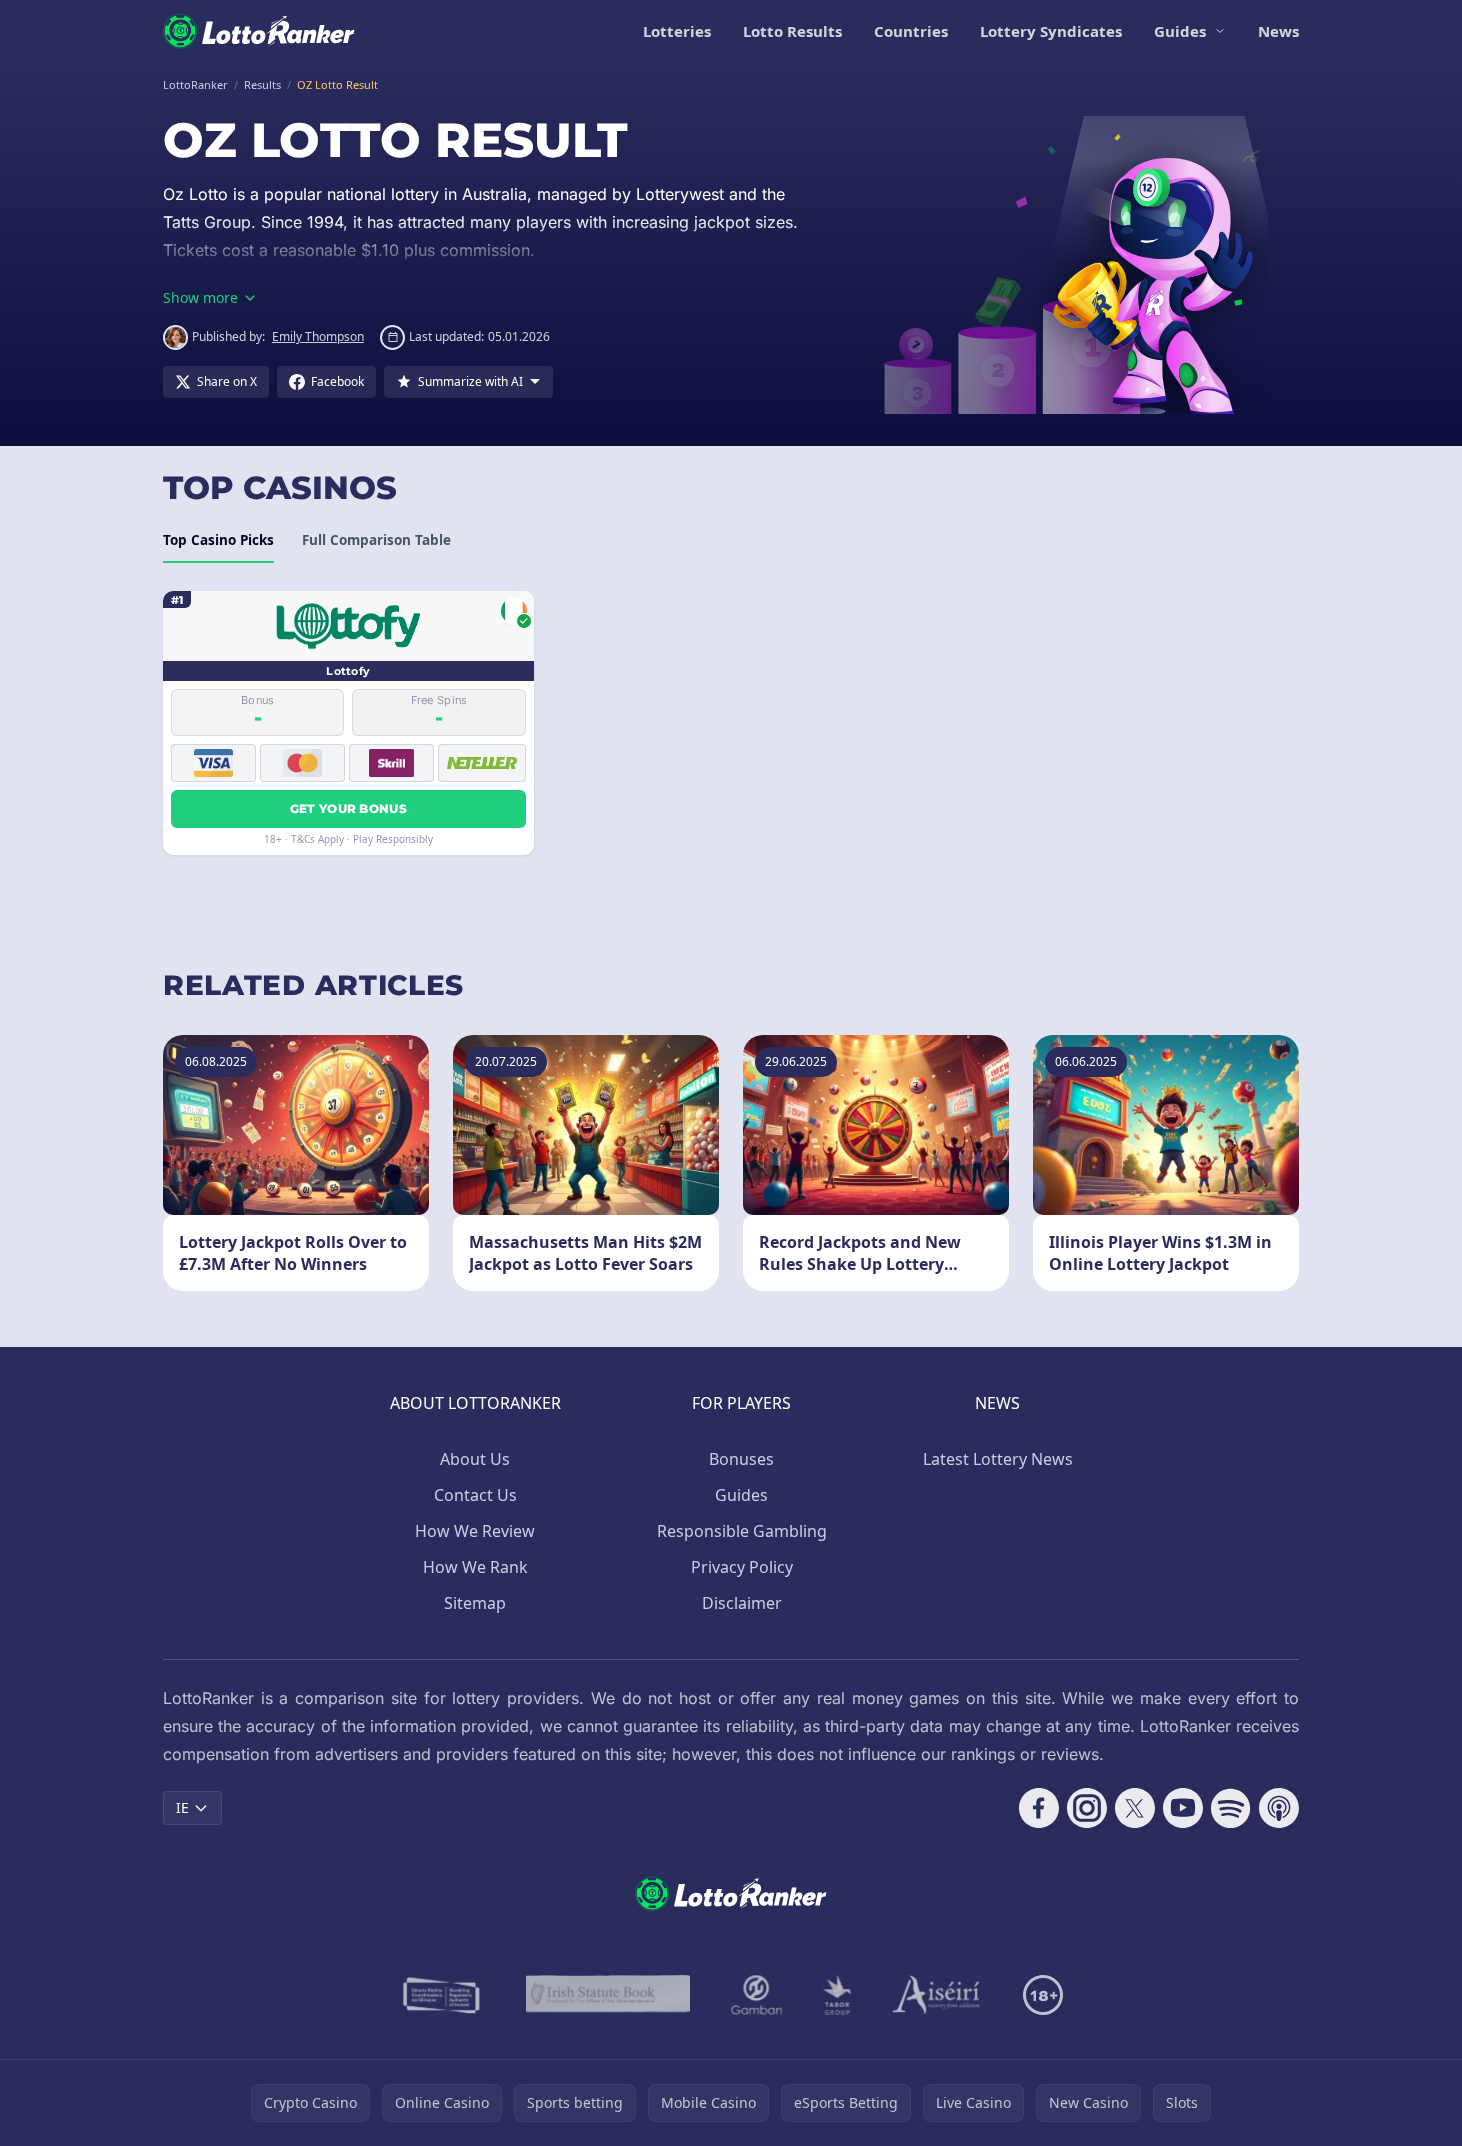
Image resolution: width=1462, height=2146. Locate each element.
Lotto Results (792, 31)
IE (182, 1807)
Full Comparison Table (376, 540)
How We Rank (475, 1567)
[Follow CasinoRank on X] (1135, 1808)
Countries (911, 31)
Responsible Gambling (742, 1531)
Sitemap (475, 1603)
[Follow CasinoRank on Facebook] (1039, 1808)
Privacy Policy (742, 1567)
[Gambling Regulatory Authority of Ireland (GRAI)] (443, 1995)
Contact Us (475, 1495)
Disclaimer (742, 1603)
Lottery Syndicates (1051, 31)
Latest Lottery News (998, 1459)
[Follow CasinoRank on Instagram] (1087, 1808)
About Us (475, 1459)
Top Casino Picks (218, 540)
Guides (1180, 31)
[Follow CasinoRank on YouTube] (1183, 1808)
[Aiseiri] (937, 1995)
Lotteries (677, 31)
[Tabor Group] (837, 1995)
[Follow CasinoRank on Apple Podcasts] (1279, 1808)
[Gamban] (757, 1995)
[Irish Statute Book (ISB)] (608, 1995)
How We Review (475, 1531)
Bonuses (741, 1459)
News (1278, 31)
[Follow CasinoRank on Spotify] (1231, 1808)
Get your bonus (348, 808)
